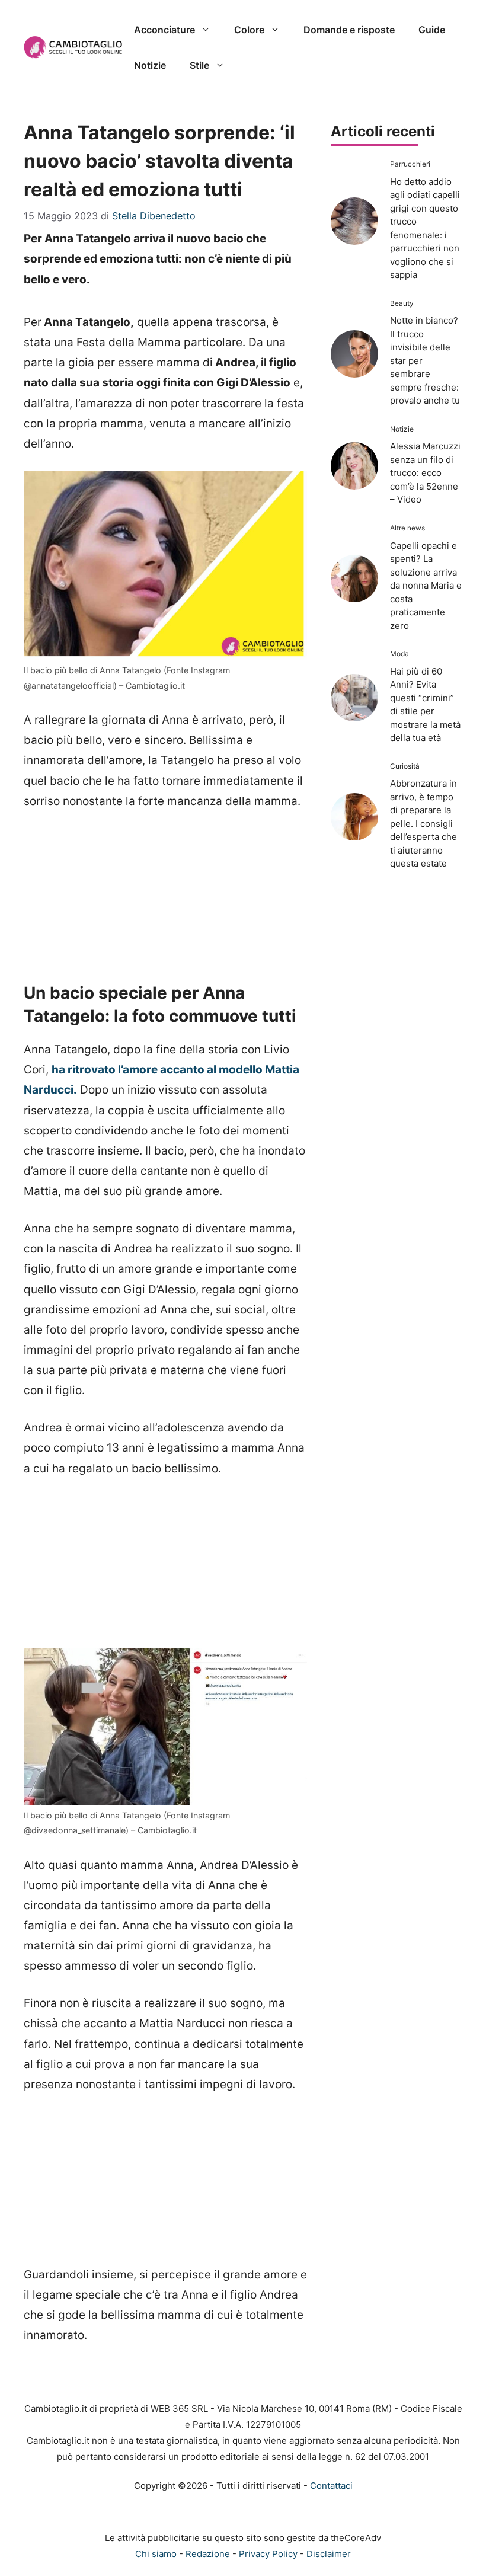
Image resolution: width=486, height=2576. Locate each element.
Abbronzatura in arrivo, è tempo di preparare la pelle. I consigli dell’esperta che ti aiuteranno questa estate (423, 823)
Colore (249, 30)
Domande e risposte (349, 30)
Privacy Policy (268, 2554)
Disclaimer (329, 2554)
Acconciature (164, 30)
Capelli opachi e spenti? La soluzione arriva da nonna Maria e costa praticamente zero (426, 586)
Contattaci (331, 2486)
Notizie (150, 65)
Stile (199, 65)
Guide (432, 30)
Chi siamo (156, 2554)
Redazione (208, 2554)
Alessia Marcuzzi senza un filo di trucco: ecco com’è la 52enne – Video (425, 473)
